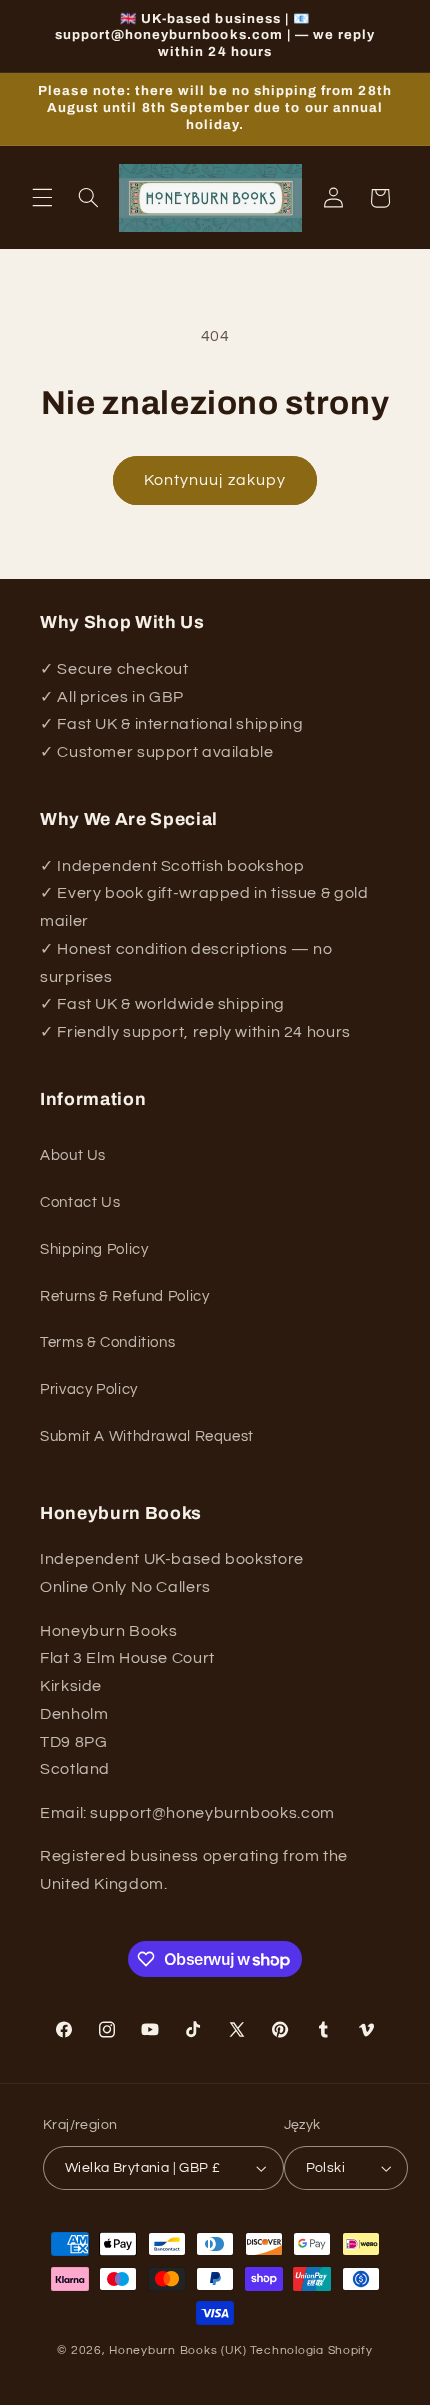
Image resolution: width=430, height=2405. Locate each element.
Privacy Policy (89, 1389)
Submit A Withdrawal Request (147, 1436)
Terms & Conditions (107, 1342)
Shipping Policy (94, 1249)
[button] (42, 198)
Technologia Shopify (311, 2350)
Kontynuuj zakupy (215, 480)
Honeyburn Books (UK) (178, 2350)
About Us (73, 1155)
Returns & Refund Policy (125, 1296)
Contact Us (80, 1202)
